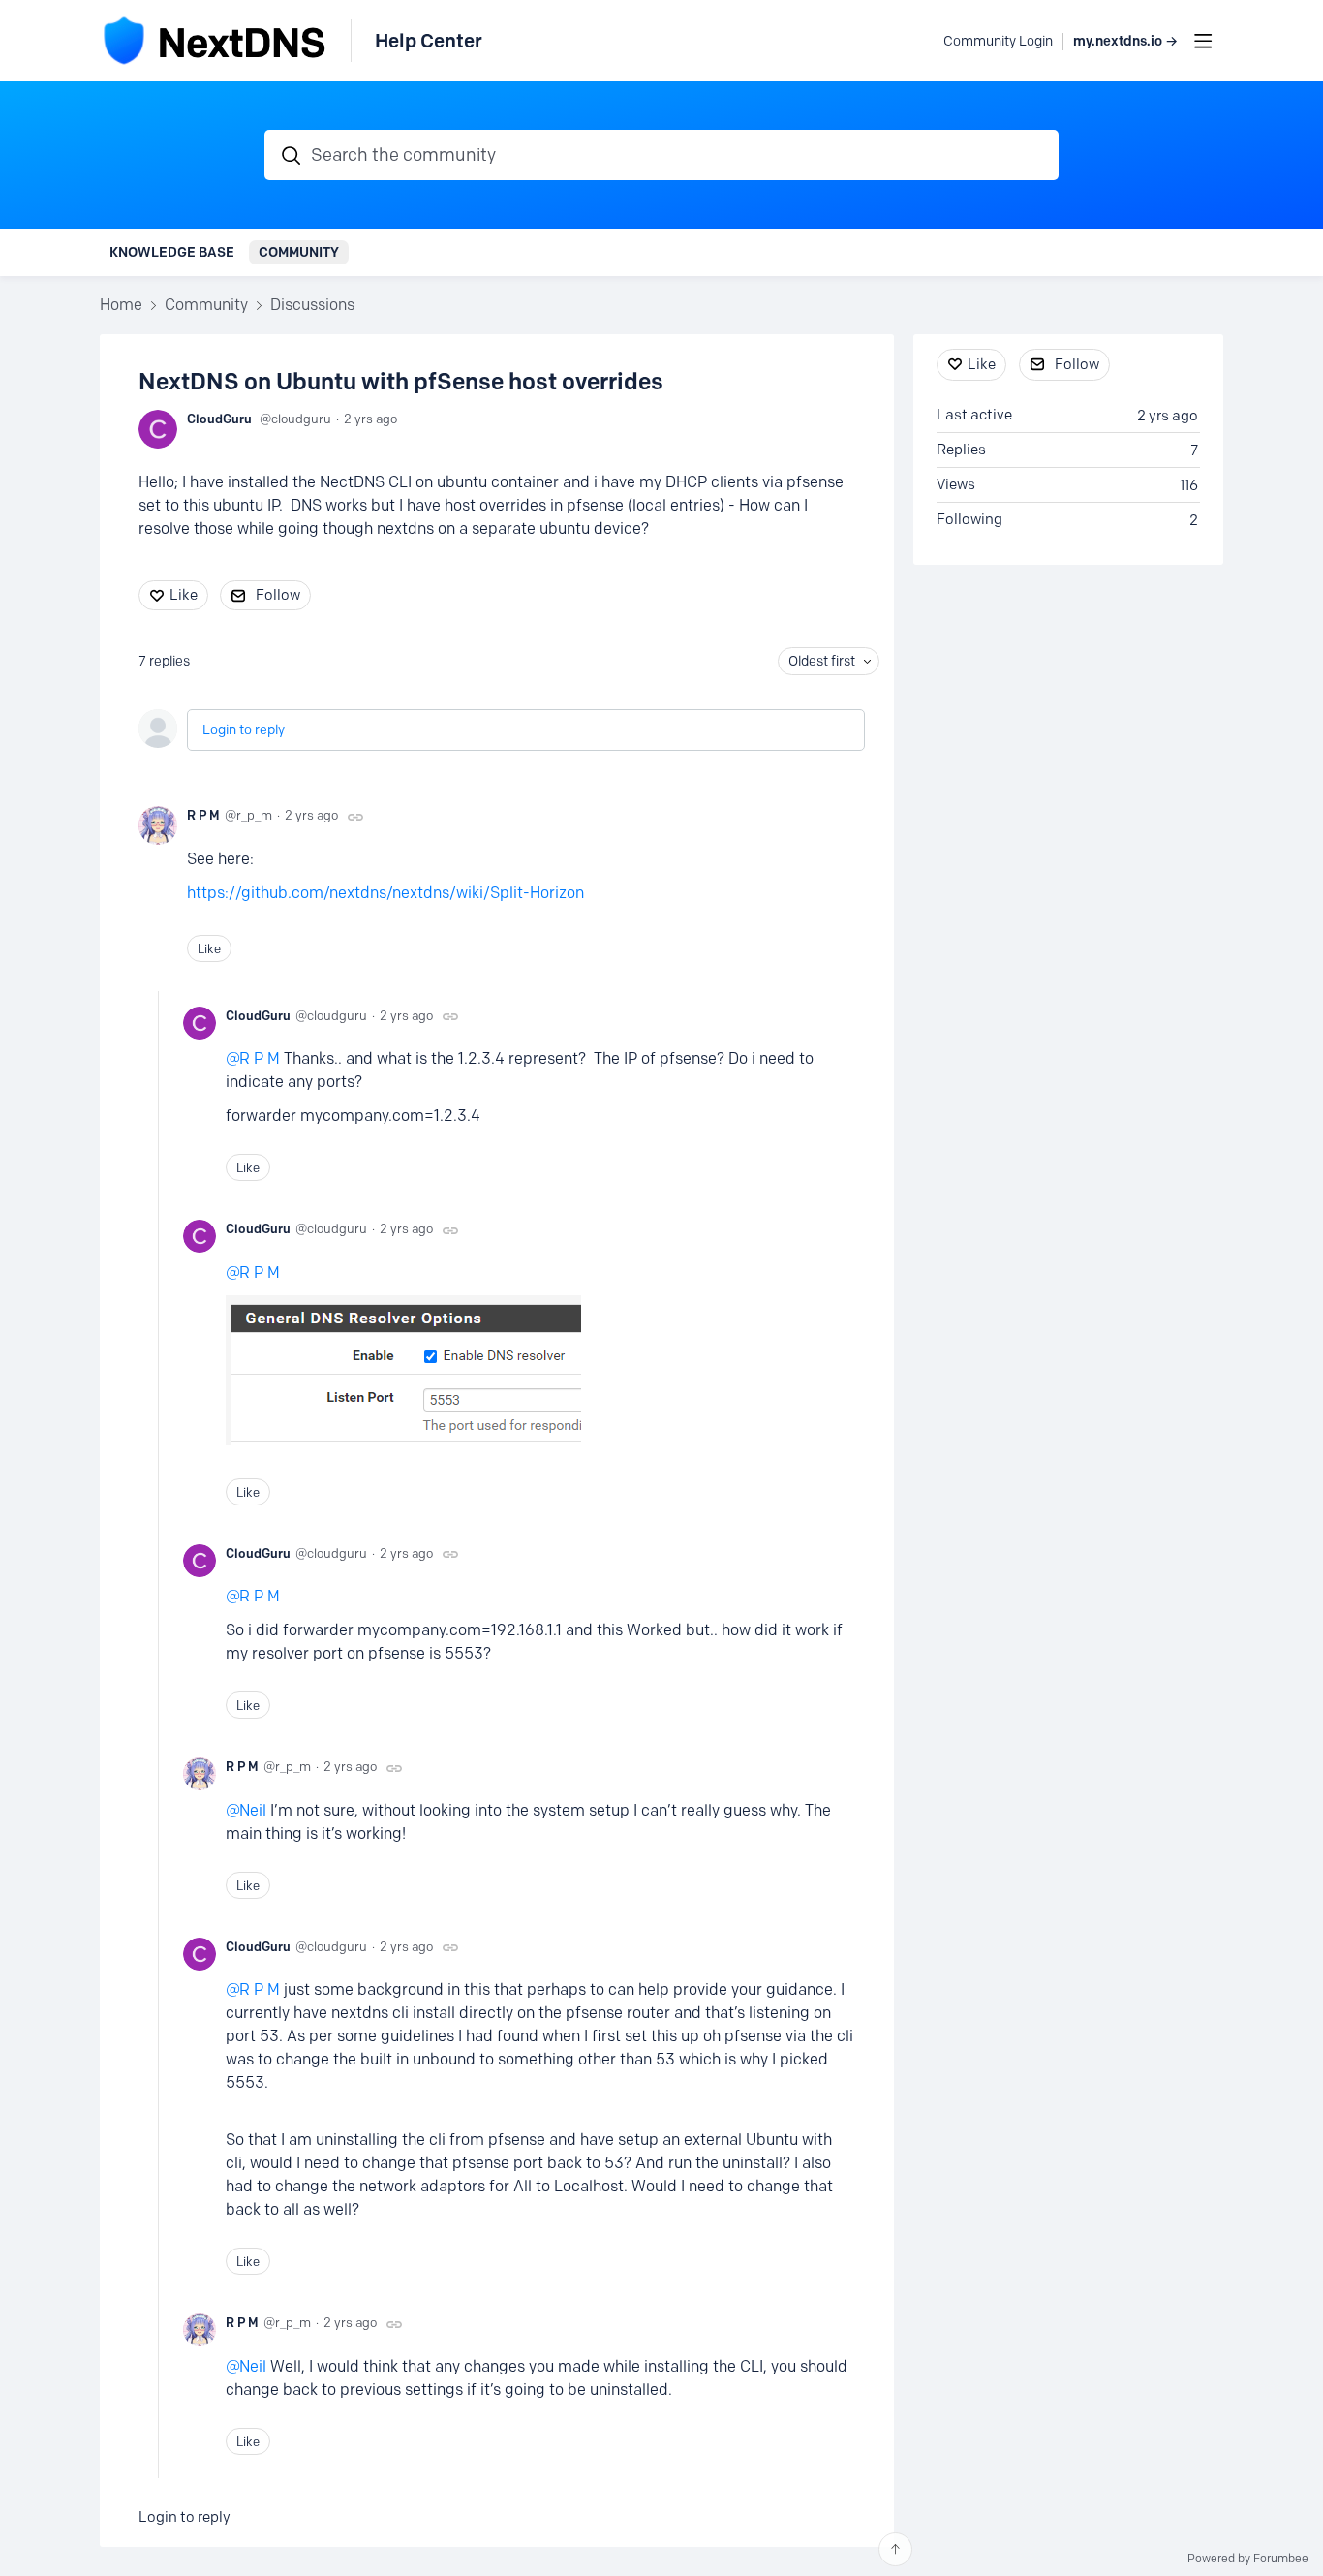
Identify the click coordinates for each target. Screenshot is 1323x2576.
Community (299, 252)
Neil (253, 1810)
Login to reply (244, 730)
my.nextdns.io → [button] (1125, 41)
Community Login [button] (998, 41)
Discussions (312, 305)
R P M (203, 815)
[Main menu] (1203, 41)
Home (121, 305)
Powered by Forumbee (1248, 2559)
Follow (278, 595)
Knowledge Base (172, 252)
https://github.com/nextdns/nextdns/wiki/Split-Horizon (385, 893)
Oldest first (822, 661)
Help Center (429, 41)
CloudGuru (219, 419)
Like (184, 595)
